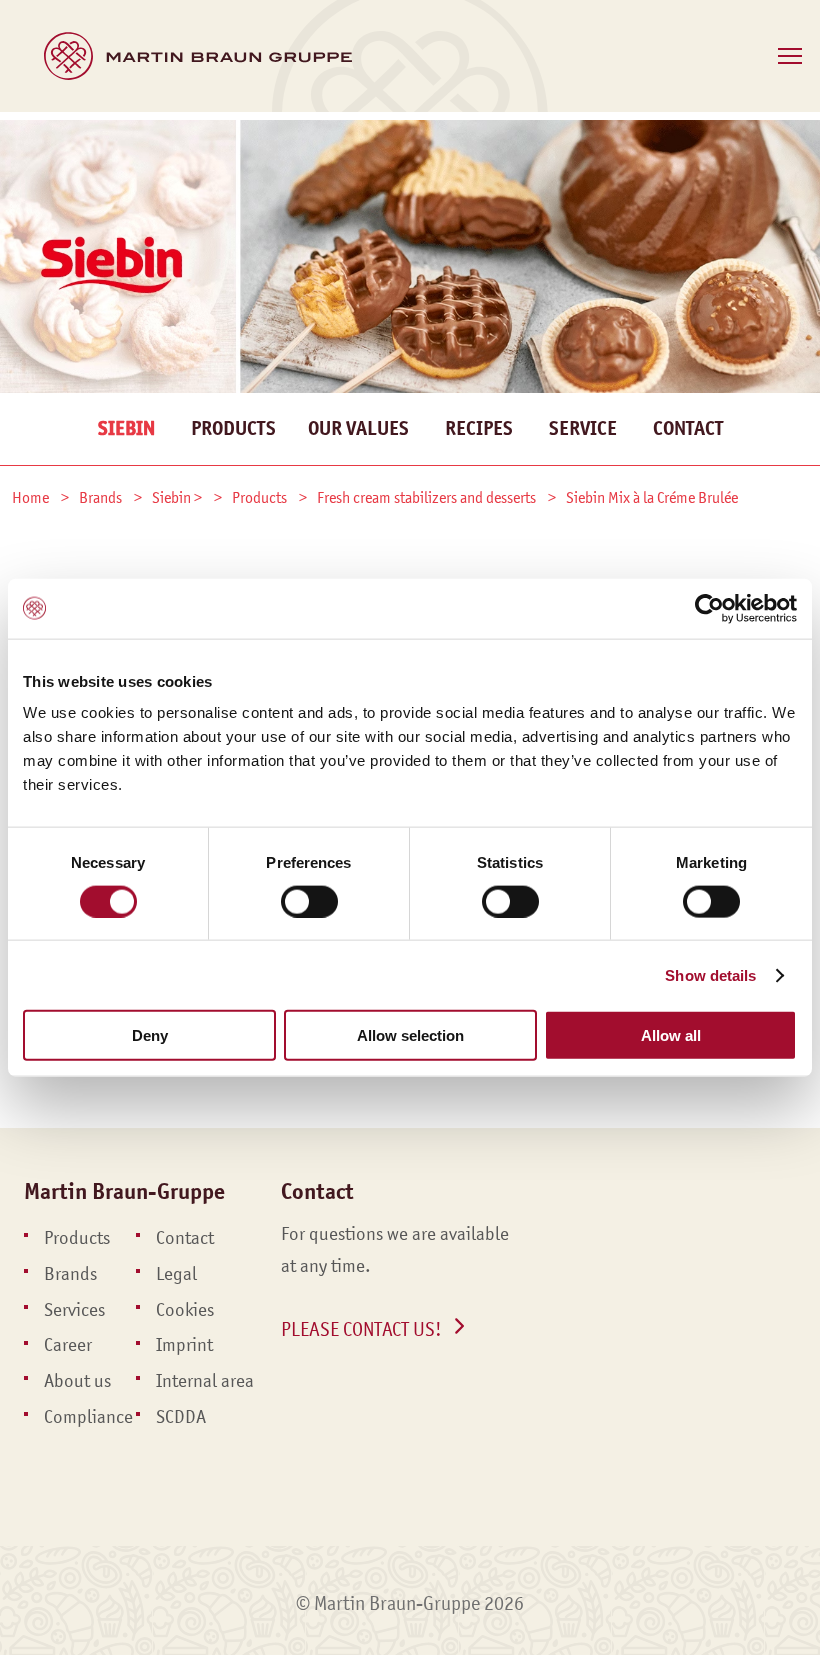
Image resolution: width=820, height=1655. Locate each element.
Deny (150, 1035)
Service (583, 428)
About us (77, 1381)
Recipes (479, 428)
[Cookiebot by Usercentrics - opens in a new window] (709, 608)
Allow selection (410, 1035)
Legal (176, 1274)
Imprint (184, 1345)
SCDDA (181, 1417)
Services (74, 1310)
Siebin (126, 428)
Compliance (88, 1417)
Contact (688, 428)
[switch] (309, 901)
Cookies (185, 1310)
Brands (70, 1274)
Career (68, 1345)
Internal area (205, 1381)
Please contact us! (361, 1329)
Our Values (358, 428)
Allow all (671, 1035)
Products (233, 428)
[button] (790, 56)
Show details (710, 974)
